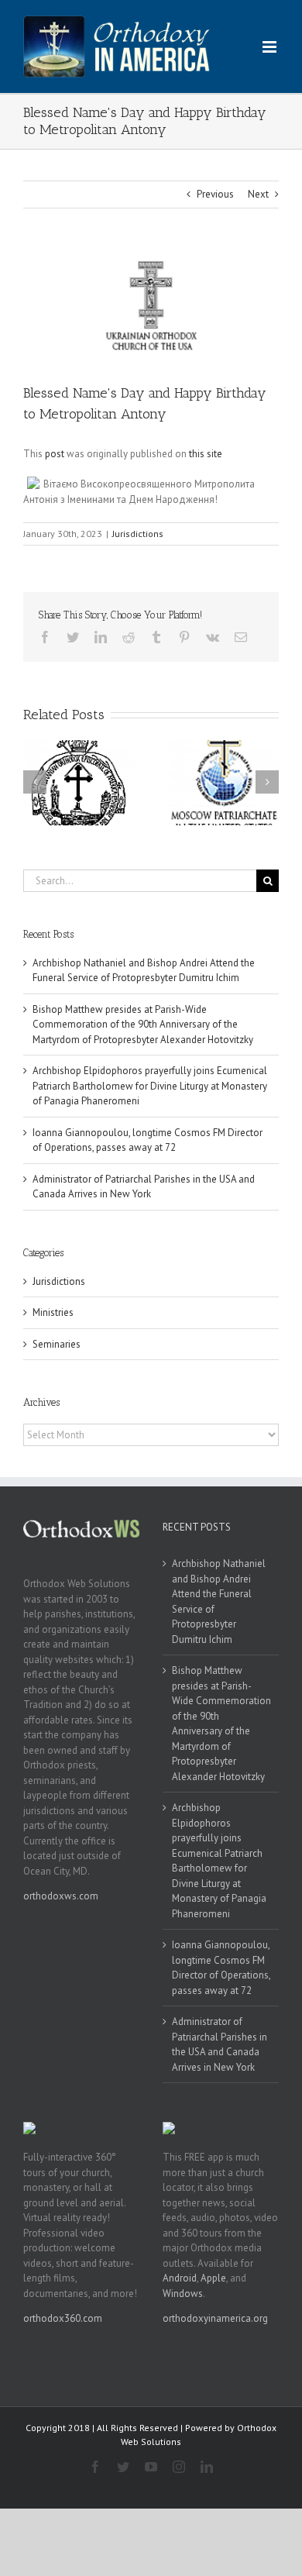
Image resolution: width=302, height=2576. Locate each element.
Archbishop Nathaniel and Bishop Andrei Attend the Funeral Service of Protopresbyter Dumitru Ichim (219, 1601)
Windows (183, 2294)
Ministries (53, 1312)
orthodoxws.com (61, 1896)
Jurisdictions (138, 534)
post (55, 454)
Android (180, 2278)
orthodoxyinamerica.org (215, 2318)
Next (258, 194)
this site (206, 454)
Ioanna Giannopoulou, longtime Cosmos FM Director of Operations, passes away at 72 (221, 1968)
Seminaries (57, 1344)
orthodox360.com (63, 2318)
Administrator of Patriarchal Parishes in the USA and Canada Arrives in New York (220, 2044)
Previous (215, 194)
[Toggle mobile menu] (271, 47)
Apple (213, 2278)
